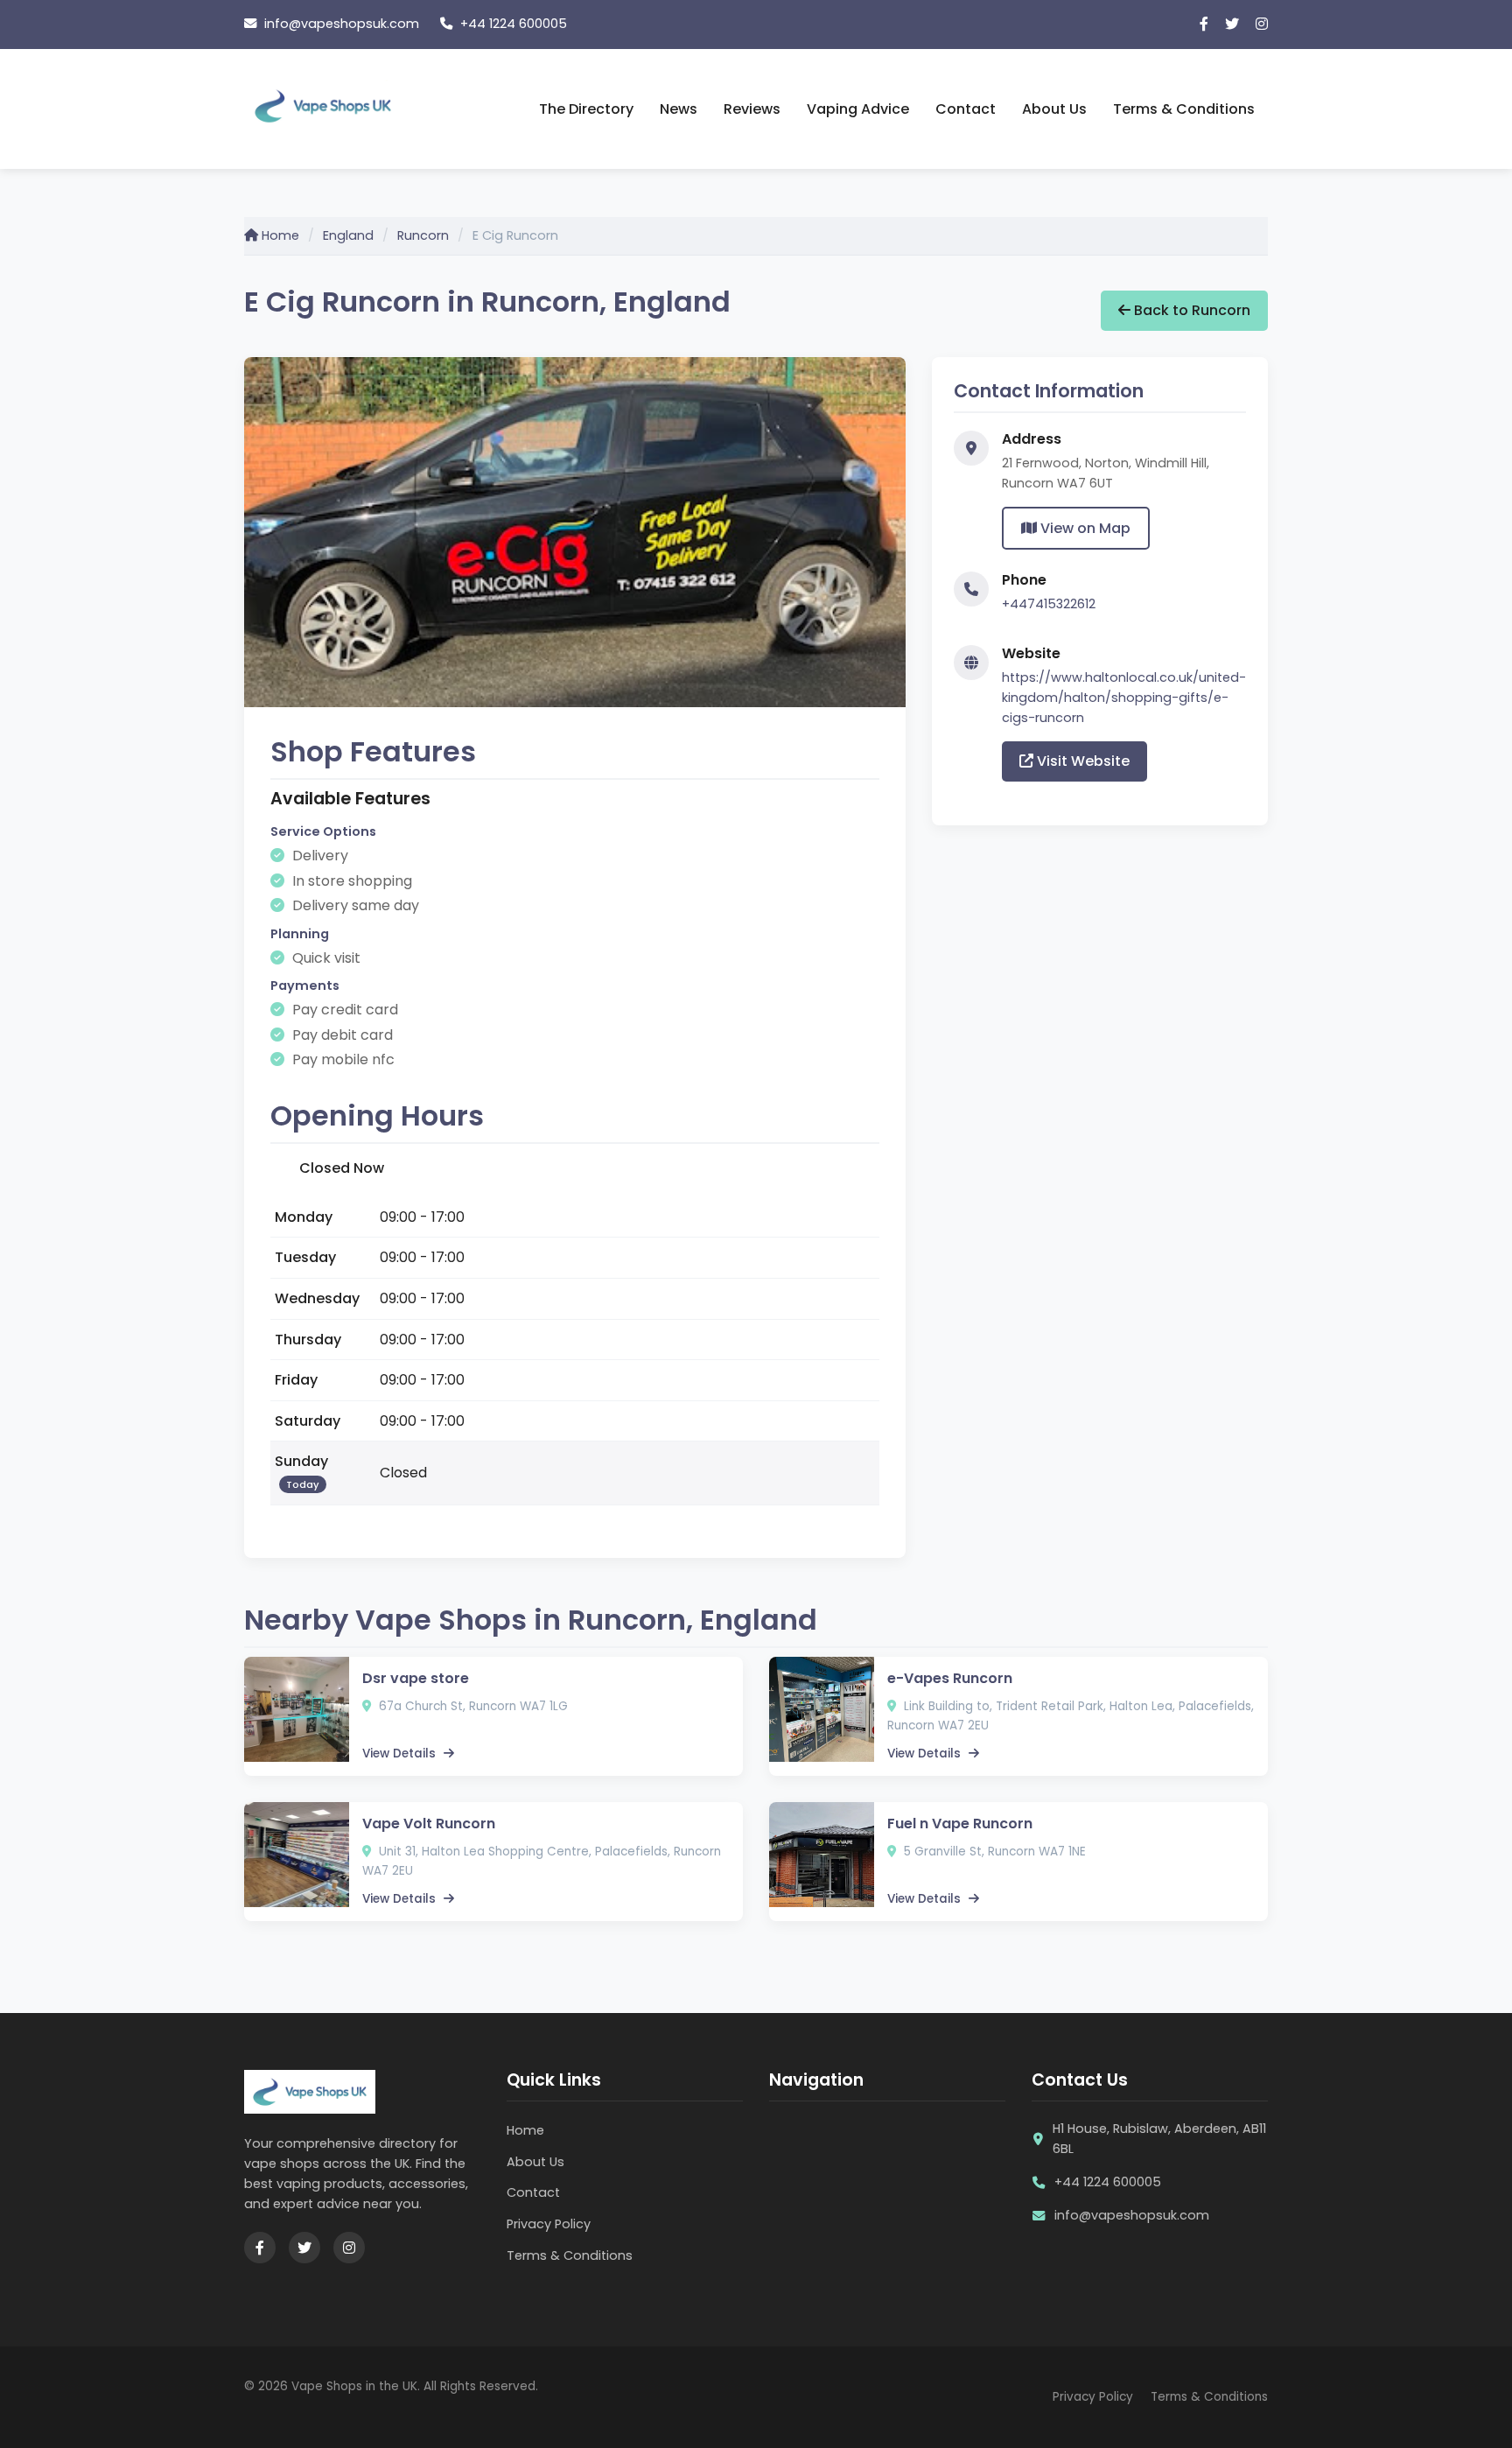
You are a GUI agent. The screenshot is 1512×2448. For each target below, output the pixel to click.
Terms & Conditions (1184, 109)
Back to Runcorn (1190, 310)
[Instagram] (1262, 24)
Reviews (752, 109)
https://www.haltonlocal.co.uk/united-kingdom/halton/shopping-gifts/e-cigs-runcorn (1124, 698)
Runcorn (423, 235)
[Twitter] (1232, 24)
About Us (1054, 109)
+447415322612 (1049, 604)
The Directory (586, 109)
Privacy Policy (549, 2224)
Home (279, 235)
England (348, 235)
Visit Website (1081, 761)
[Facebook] (1204, 24)
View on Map (1084, 528)
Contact (966, 109)
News (679, 109)
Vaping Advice (858, 109)
